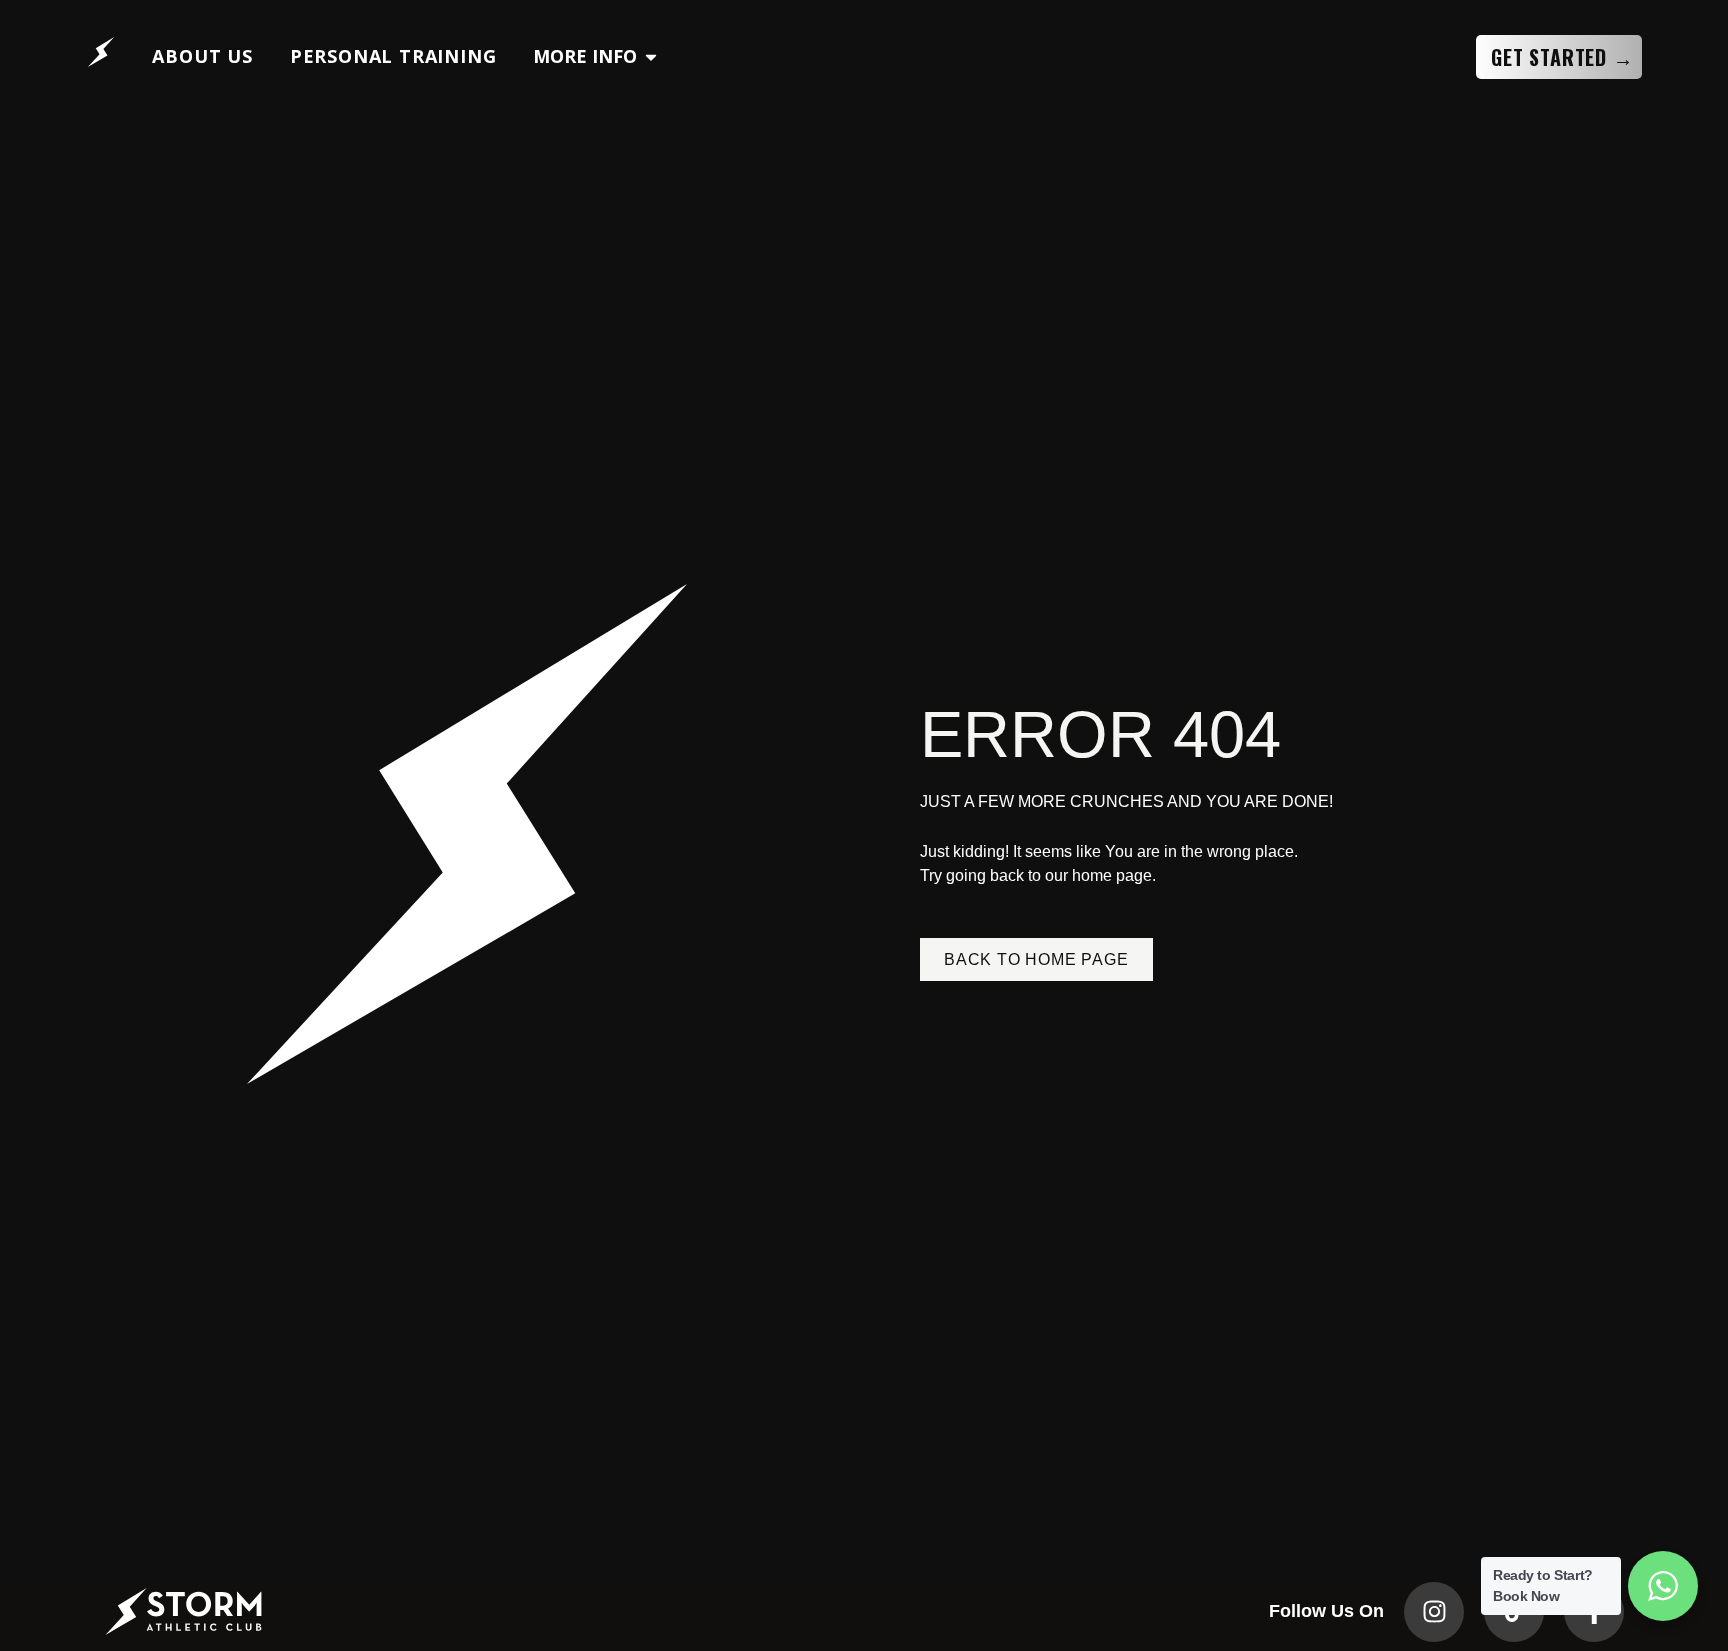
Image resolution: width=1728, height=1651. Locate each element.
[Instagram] (1434, 1612)
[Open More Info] (651, 56)
